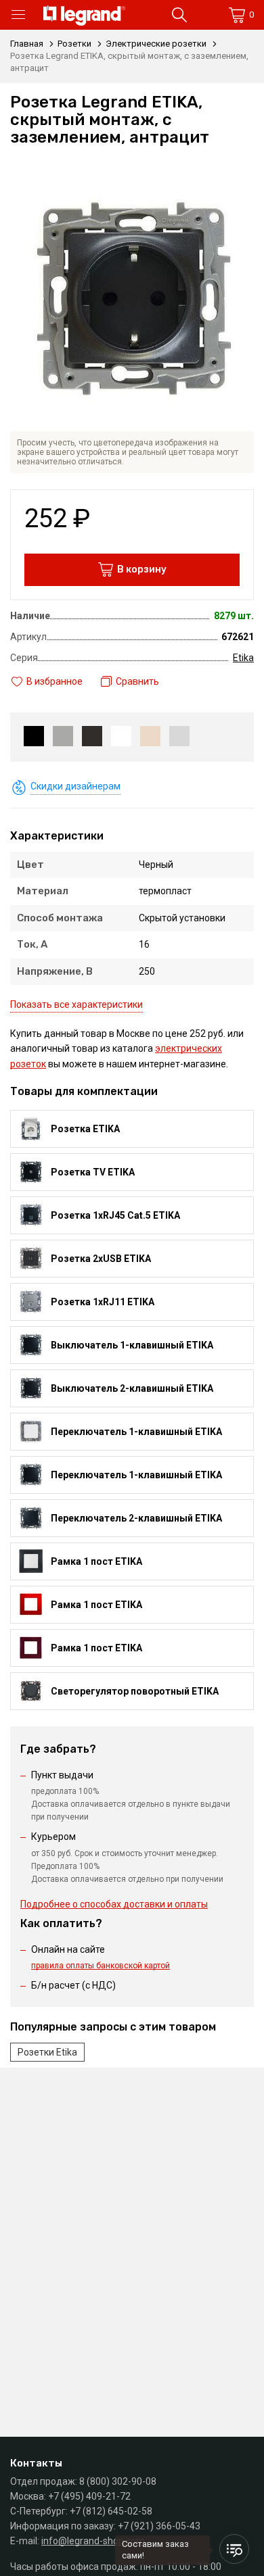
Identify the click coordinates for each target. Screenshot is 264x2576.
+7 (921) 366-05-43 (159, 2526)
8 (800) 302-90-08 (118, 2481)
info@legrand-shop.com (93, 2541)
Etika (243, 658)
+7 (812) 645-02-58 (111, 2511)
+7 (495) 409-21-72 (89, 2496)
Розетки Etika (47, 2052)
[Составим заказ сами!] (234, 2549)
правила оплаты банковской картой (101, 1966)
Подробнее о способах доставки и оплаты (114, 1904)
